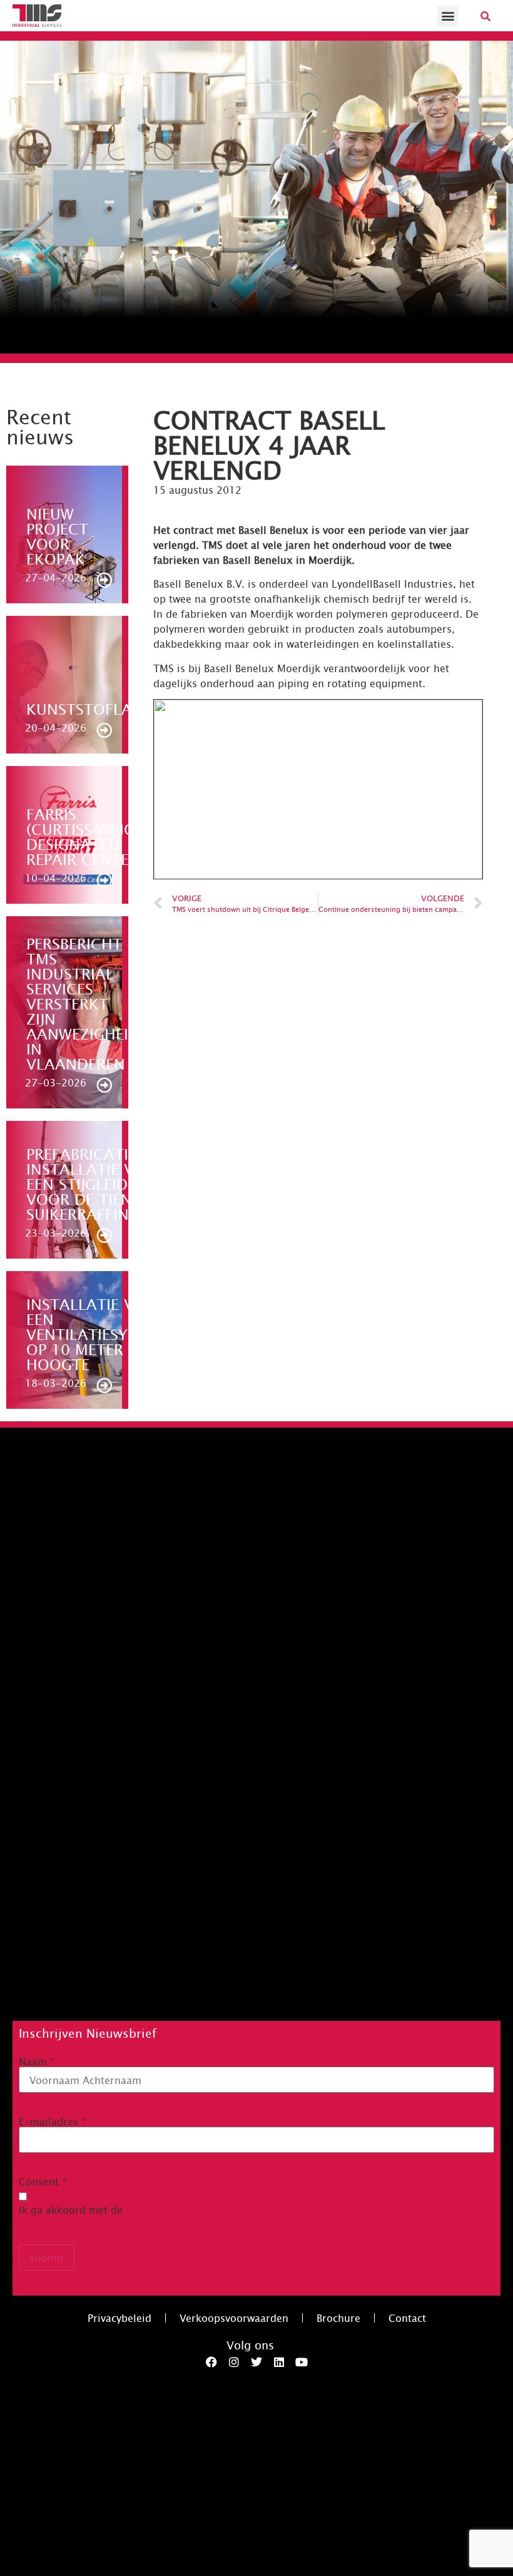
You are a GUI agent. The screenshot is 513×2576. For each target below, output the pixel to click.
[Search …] (485, 16)
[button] (448, 16)
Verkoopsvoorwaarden (234, 2318)
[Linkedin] (279, 2362)
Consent (43, 2181)
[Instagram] (234, 2362)
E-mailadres (53, 2121)
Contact (407, 2318)
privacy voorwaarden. (178, 2209)
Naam (37, 2061)
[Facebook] (211, 2362)
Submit (47, 2257)
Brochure (338, 2318)
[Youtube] (302, 2362)
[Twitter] (256, 2362)
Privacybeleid (119, 2318)
